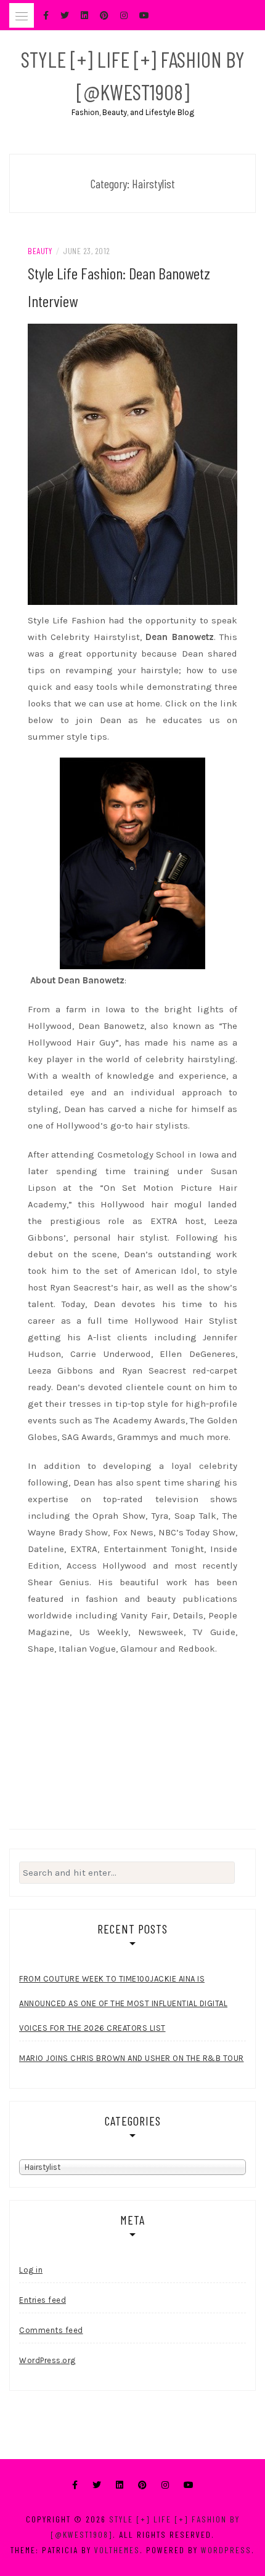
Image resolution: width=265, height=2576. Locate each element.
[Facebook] (75, 2485)
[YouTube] (189, 2485)
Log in (31, 2270)
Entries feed (43, 2300)
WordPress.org (47, 2360)
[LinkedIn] (120, 2485)
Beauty (40, 251)
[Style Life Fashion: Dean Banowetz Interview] (132, 463)
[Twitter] (97, 2485)
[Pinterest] (142, 2485)
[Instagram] (165, 2485)
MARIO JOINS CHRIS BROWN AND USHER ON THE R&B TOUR (132, 2058)
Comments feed (51, 2330)
